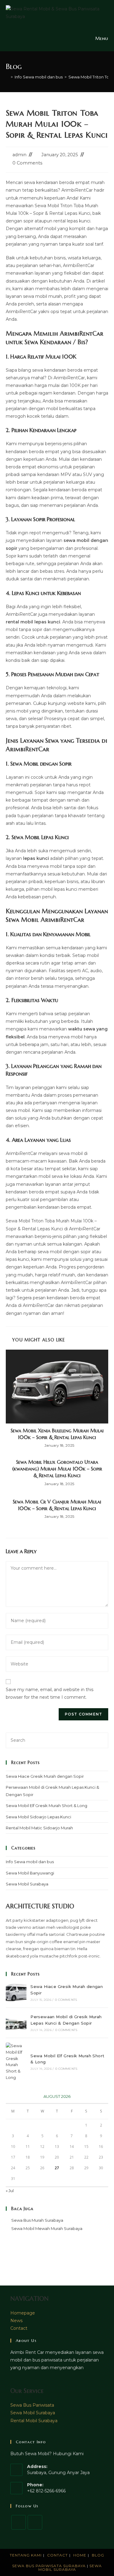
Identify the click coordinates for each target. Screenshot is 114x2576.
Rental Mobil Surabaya (34, 2421)
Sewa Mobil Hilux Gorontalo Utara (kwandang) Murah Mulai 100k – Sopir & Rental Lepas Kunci (57, 1469)
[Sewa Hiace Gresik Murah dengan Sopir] (16, 1993)
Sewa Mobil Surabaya (27, 1884)
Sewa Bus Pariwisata (32, 2405)
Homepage (23, 2313)
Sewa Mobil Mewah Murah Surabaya (47, 2228)
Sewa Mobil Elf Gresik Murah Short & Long (47, 1806)
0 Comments (27, 163)
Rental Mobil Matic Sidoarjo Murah (39, 1828)
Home (80, 2555)
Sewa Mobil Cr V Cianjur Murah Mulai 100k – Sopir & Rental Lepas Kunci (57, 1505)
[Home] (7, 77)
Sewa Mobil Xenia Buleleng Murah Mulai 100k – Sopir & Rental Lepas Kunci (57, 1434)
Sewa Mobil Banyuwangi (30, 1873)
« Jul (10, 2191)
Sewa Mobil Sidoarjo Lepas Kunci (38, 1817)
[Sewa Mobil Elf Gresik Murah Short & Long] (16, 2062)
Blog (98, 2555)
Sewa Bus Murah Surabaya (37, 2220)
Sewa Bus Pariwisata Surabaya (50, 2566)
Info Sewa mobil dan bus (30, 1862)
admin (19, 155)
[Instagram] (35, 2522)
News (16, 2321)
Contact (19, 2328)
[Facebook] (19, 2522)
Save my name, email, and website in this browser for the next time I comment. (50, 1693)
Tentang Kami (26, 2555)
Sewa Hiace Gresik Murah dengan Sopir (45, 1776)
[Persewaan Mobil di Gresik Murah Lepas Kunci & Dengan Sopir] (16, 2023)
